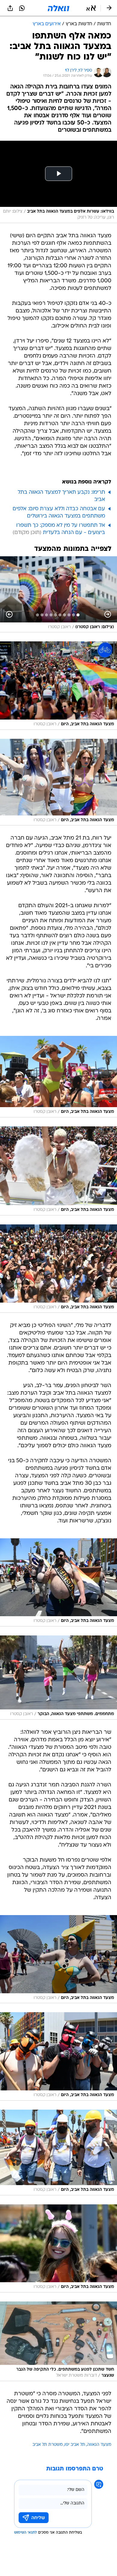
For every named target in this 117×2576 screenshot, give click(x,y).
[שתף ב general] (10, 8)
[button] (91, 8)
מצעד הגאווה (99, 2445)
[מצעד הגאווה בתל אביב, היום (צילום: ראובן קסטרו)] (58, 686)
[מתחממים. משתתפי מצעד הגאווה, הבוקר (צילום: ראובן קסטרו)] (58, 1677)
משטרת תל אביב (48, 2445)
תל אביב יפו (75, 2445)
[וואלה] (58, 8)
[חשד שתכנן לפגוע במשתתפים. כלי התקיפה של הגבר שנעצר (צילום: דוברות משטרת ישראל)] (58, 2341)
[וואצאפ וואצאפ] (22, 8)
